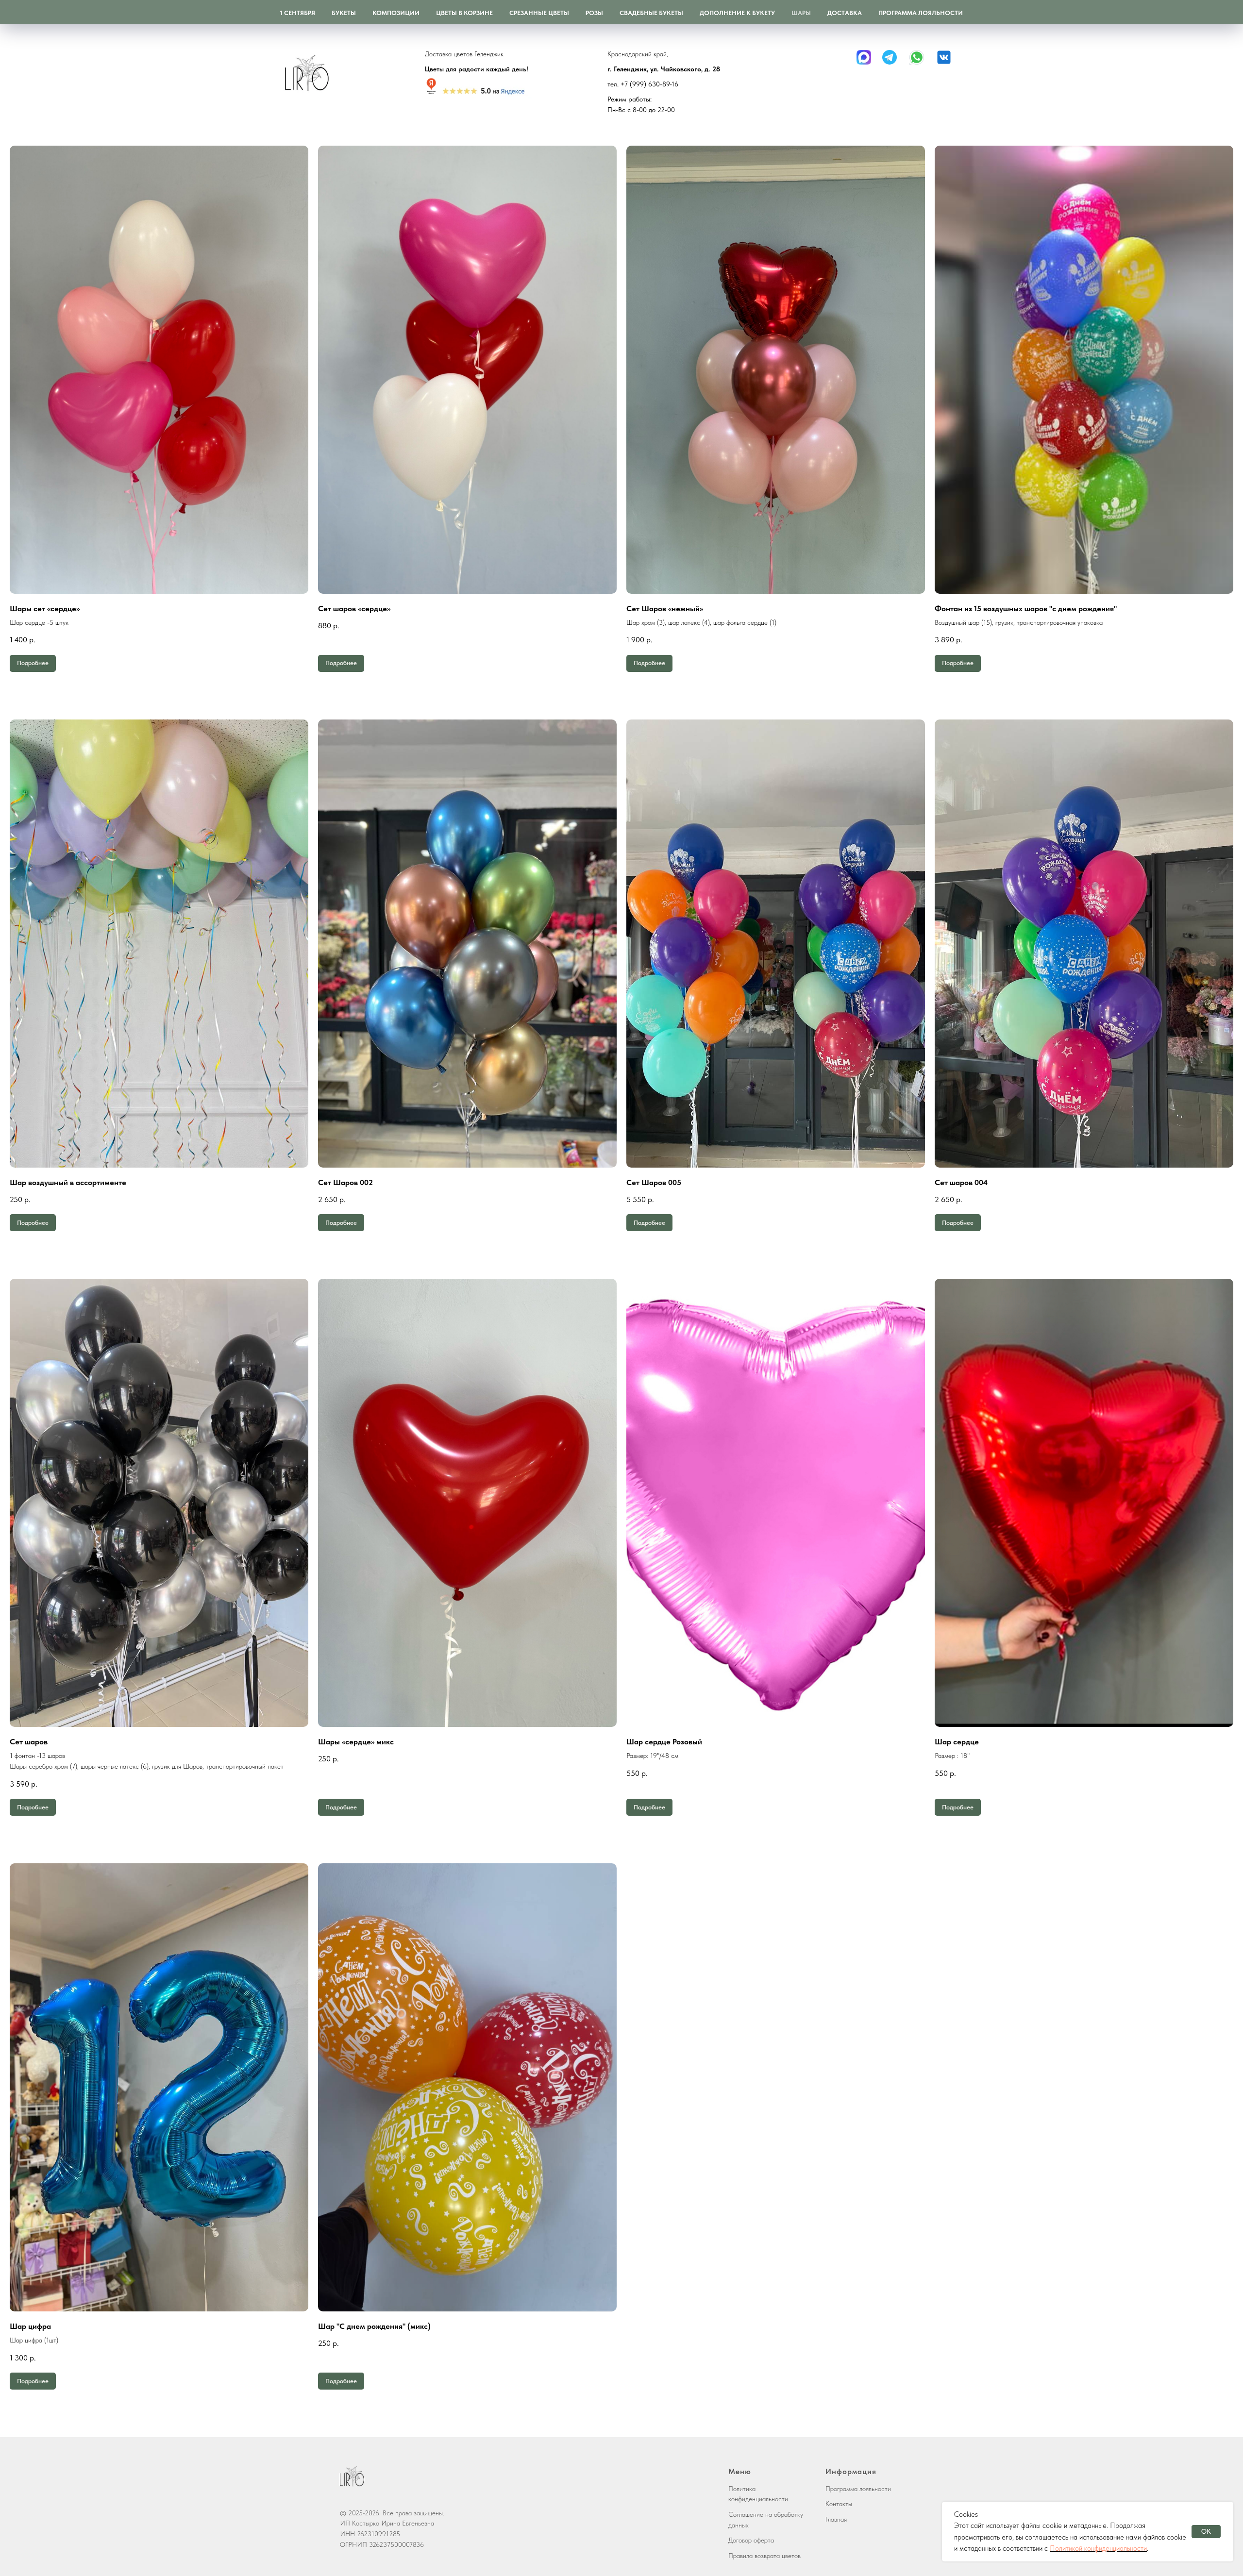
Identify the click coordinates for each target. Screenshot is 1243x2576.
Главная (836, 2519)
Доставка (845, 13)
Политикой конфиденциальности (1098, 2548)
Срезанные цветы (539, 13)
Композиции (396, 13)
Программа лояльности (921, 13)
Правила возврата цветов (764, 2556)
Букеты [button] (344, 13)
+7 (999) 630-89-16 (649, 84)
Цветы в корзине (464, 13)
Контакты (839, 2504)
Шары (801, 13)
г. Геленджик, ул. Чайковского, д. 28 (664, 69)
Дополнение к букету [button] (737, 13)
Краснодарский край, (638, 54)
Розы (594, 13)
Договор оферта (751, 2540)
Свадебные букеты (651, 13)
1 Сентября (298, 13)
